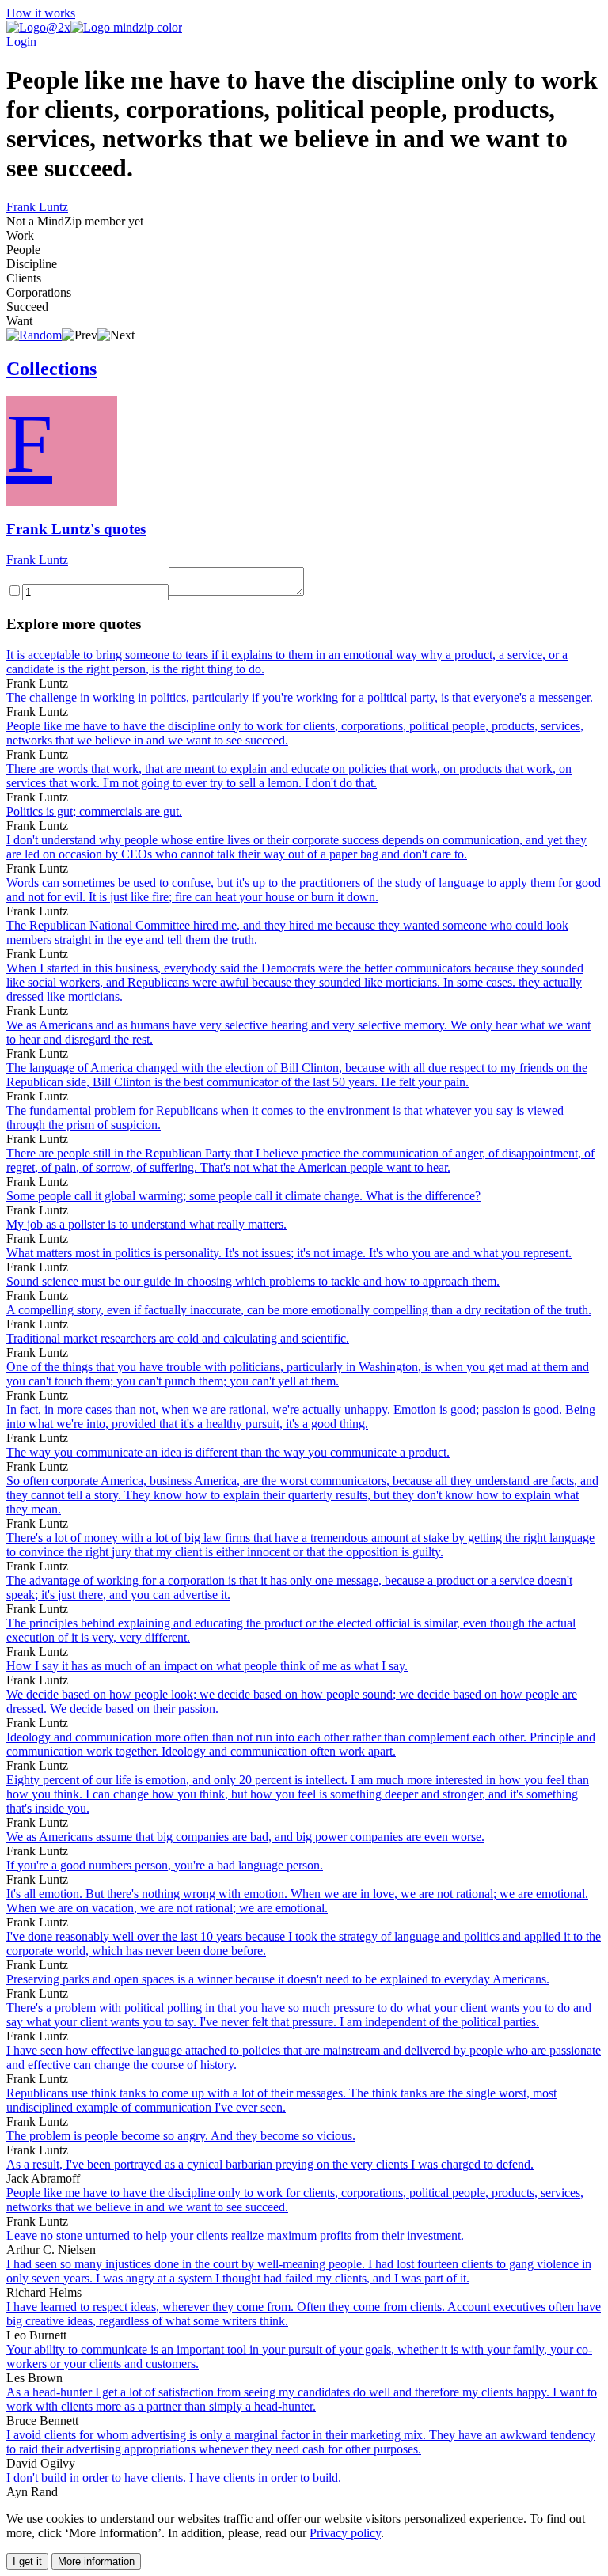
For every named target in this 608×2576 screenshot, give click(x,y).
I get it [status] (27, 2561)
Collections (51, 369)
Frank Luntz (37, 207)
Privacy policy (345, 2533)
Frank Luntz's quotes (76, 529)
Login (21, 42)
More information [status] (96, 2561)
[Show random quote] (34, 335)
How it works (41, 13)
